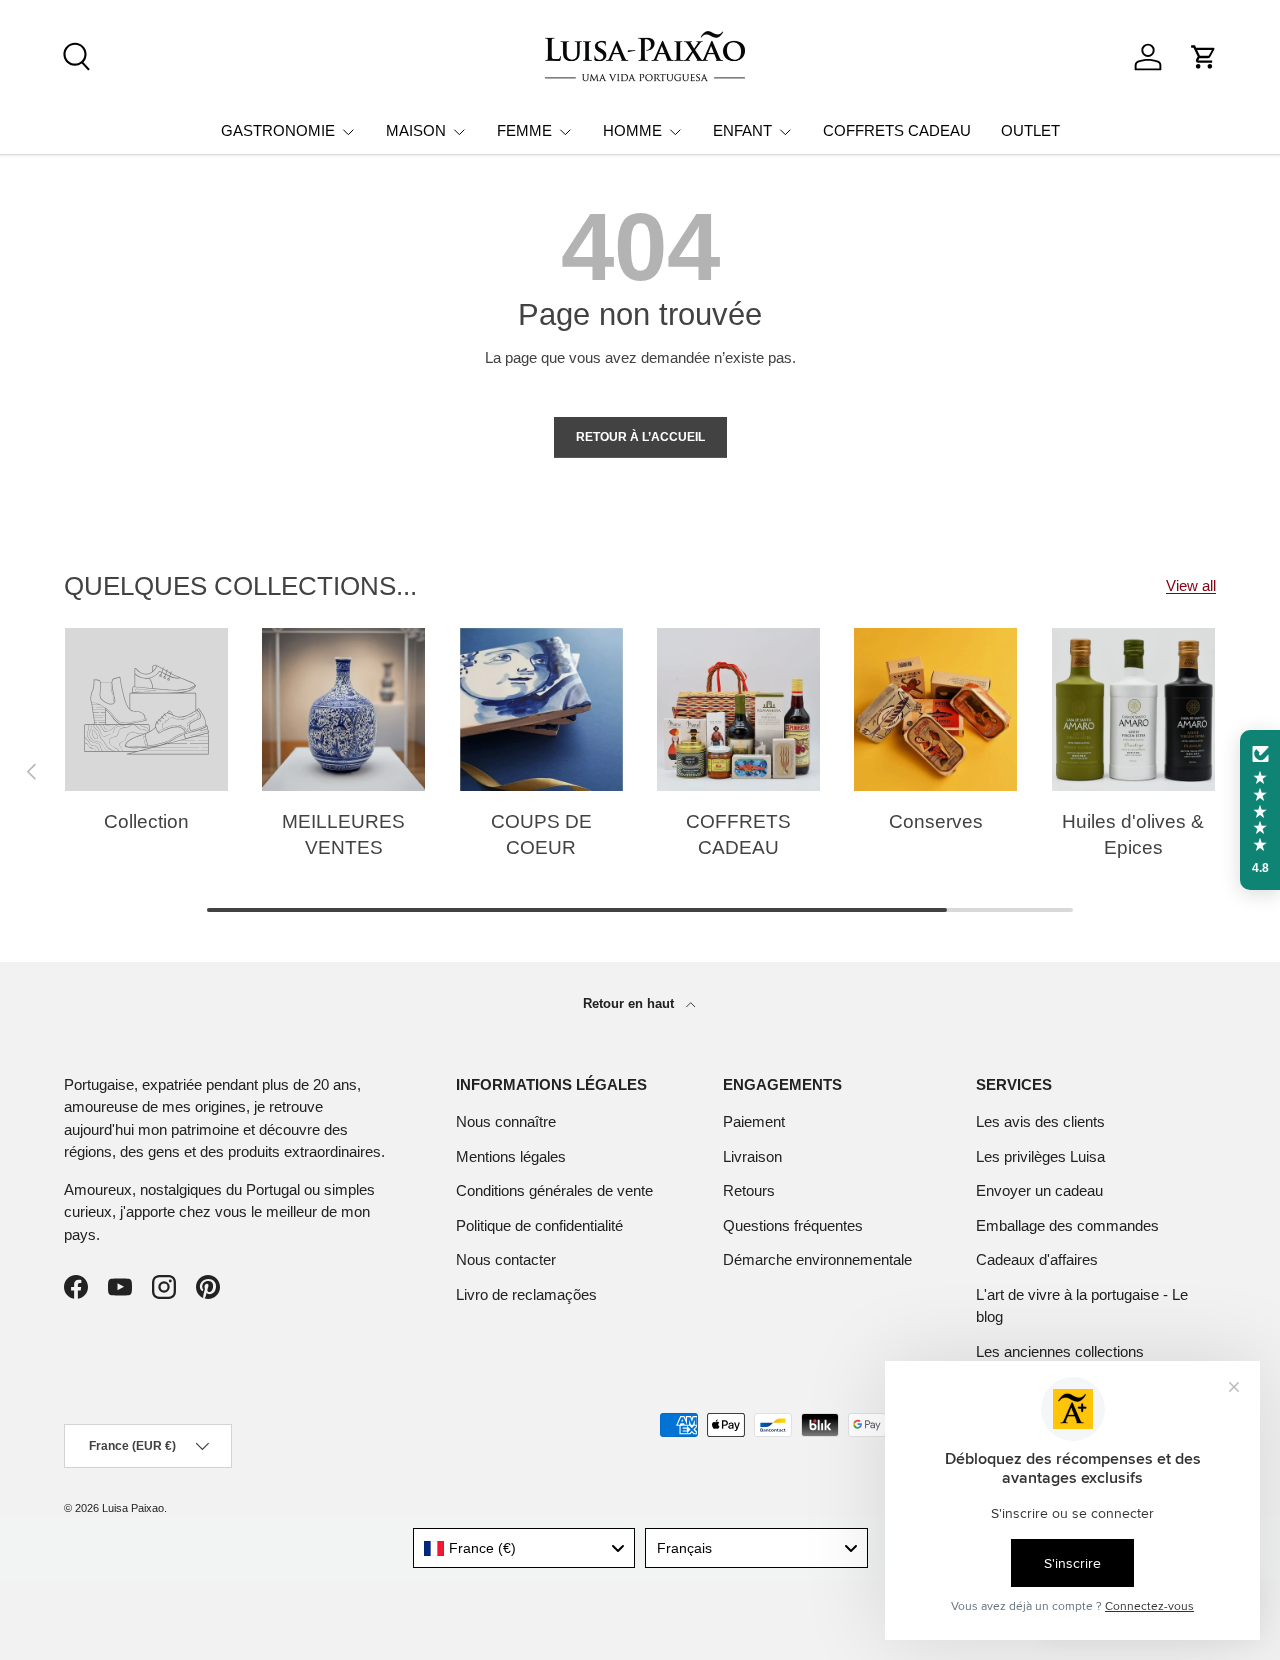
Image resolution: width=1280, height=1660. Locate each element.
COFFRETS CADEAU (897, 130)
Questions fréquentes (793, 1225)
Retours (749, 1190)
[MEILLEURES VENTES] (343, 709)
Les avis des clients (1040, 1121)
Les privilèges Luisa (1040, 1156)
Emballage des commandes (1067, 1225)
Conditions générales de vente (554, 1190)
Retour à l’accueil (640, 437)
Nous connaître (506, 1121)
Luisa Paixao (133, 1508)
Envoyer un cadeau (1039, 1190)
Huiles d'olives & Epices (1133, 834)
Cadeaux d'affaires (1037, 1259)
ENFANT (742, 130)
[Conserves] (935, 709)
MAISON (416, 130)
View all (1191, 585)
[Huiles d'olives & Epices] (1133, 709)
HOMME (632, 130)
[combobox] (524, 1548)
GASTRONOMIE (278, 130)
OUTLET (1030, 130)
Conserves (936, 821)
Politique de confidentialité (539, 1225)
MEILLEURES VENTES (343, 834)
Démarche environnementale (817, 1259)
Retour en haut (630, 1003)
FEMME (524, 130)
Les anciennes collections (1060, 1351)
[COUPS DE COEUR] (541, 709)
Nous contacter (506, 1259)
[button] (1204, 57)
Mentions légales (511, 1156)
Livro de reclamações (526, 1294)
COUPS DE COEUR (541, 834)
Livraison (752, 1156)
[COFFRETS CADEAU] (738, 709)
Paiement (754, 1121)
